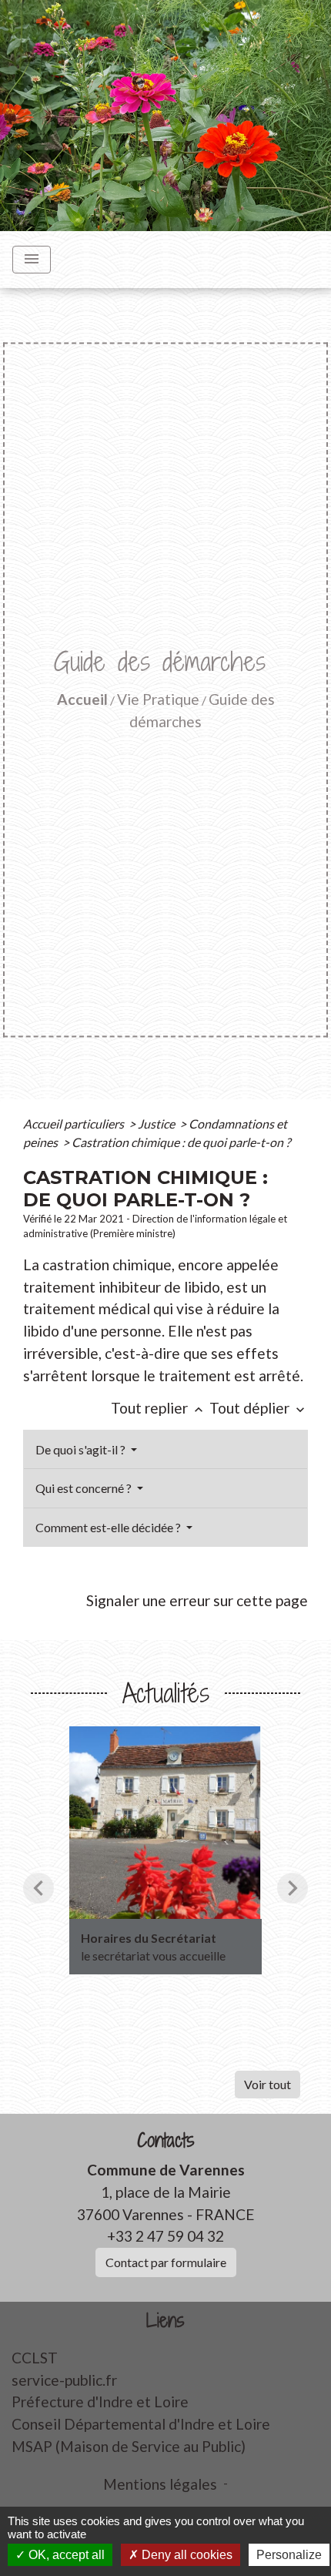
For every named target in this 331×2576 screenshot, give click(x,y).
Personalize (289, 2555)
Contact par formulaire (166, 2262)
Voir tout (267, 2084)
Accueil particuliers (75, 1124)
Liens (165, 2321)
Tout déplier (259, 1408)
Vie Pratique (158, 699)
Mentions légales (160, 2484)
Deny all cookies (186, 2555)
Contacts (166, 2140)
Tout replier (159, 1408)
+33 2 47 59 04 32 (165, 2236)
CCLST (35, 2358)
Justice (157, 1124)
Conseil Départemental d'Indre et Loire (141, 2424)
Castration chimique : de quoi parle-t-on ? (181, 1142)
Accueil (82, 699)
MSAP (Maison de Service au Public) (129, 2446)
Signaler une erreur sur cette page (197, 1600)
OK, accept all (65, 2555)
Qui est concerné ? (85, 1488)
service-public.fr (64, 2380)
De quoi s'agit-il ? (82, 1449)
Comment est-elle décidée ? (109, 1527)
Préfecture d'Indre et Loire (100, 2402)
